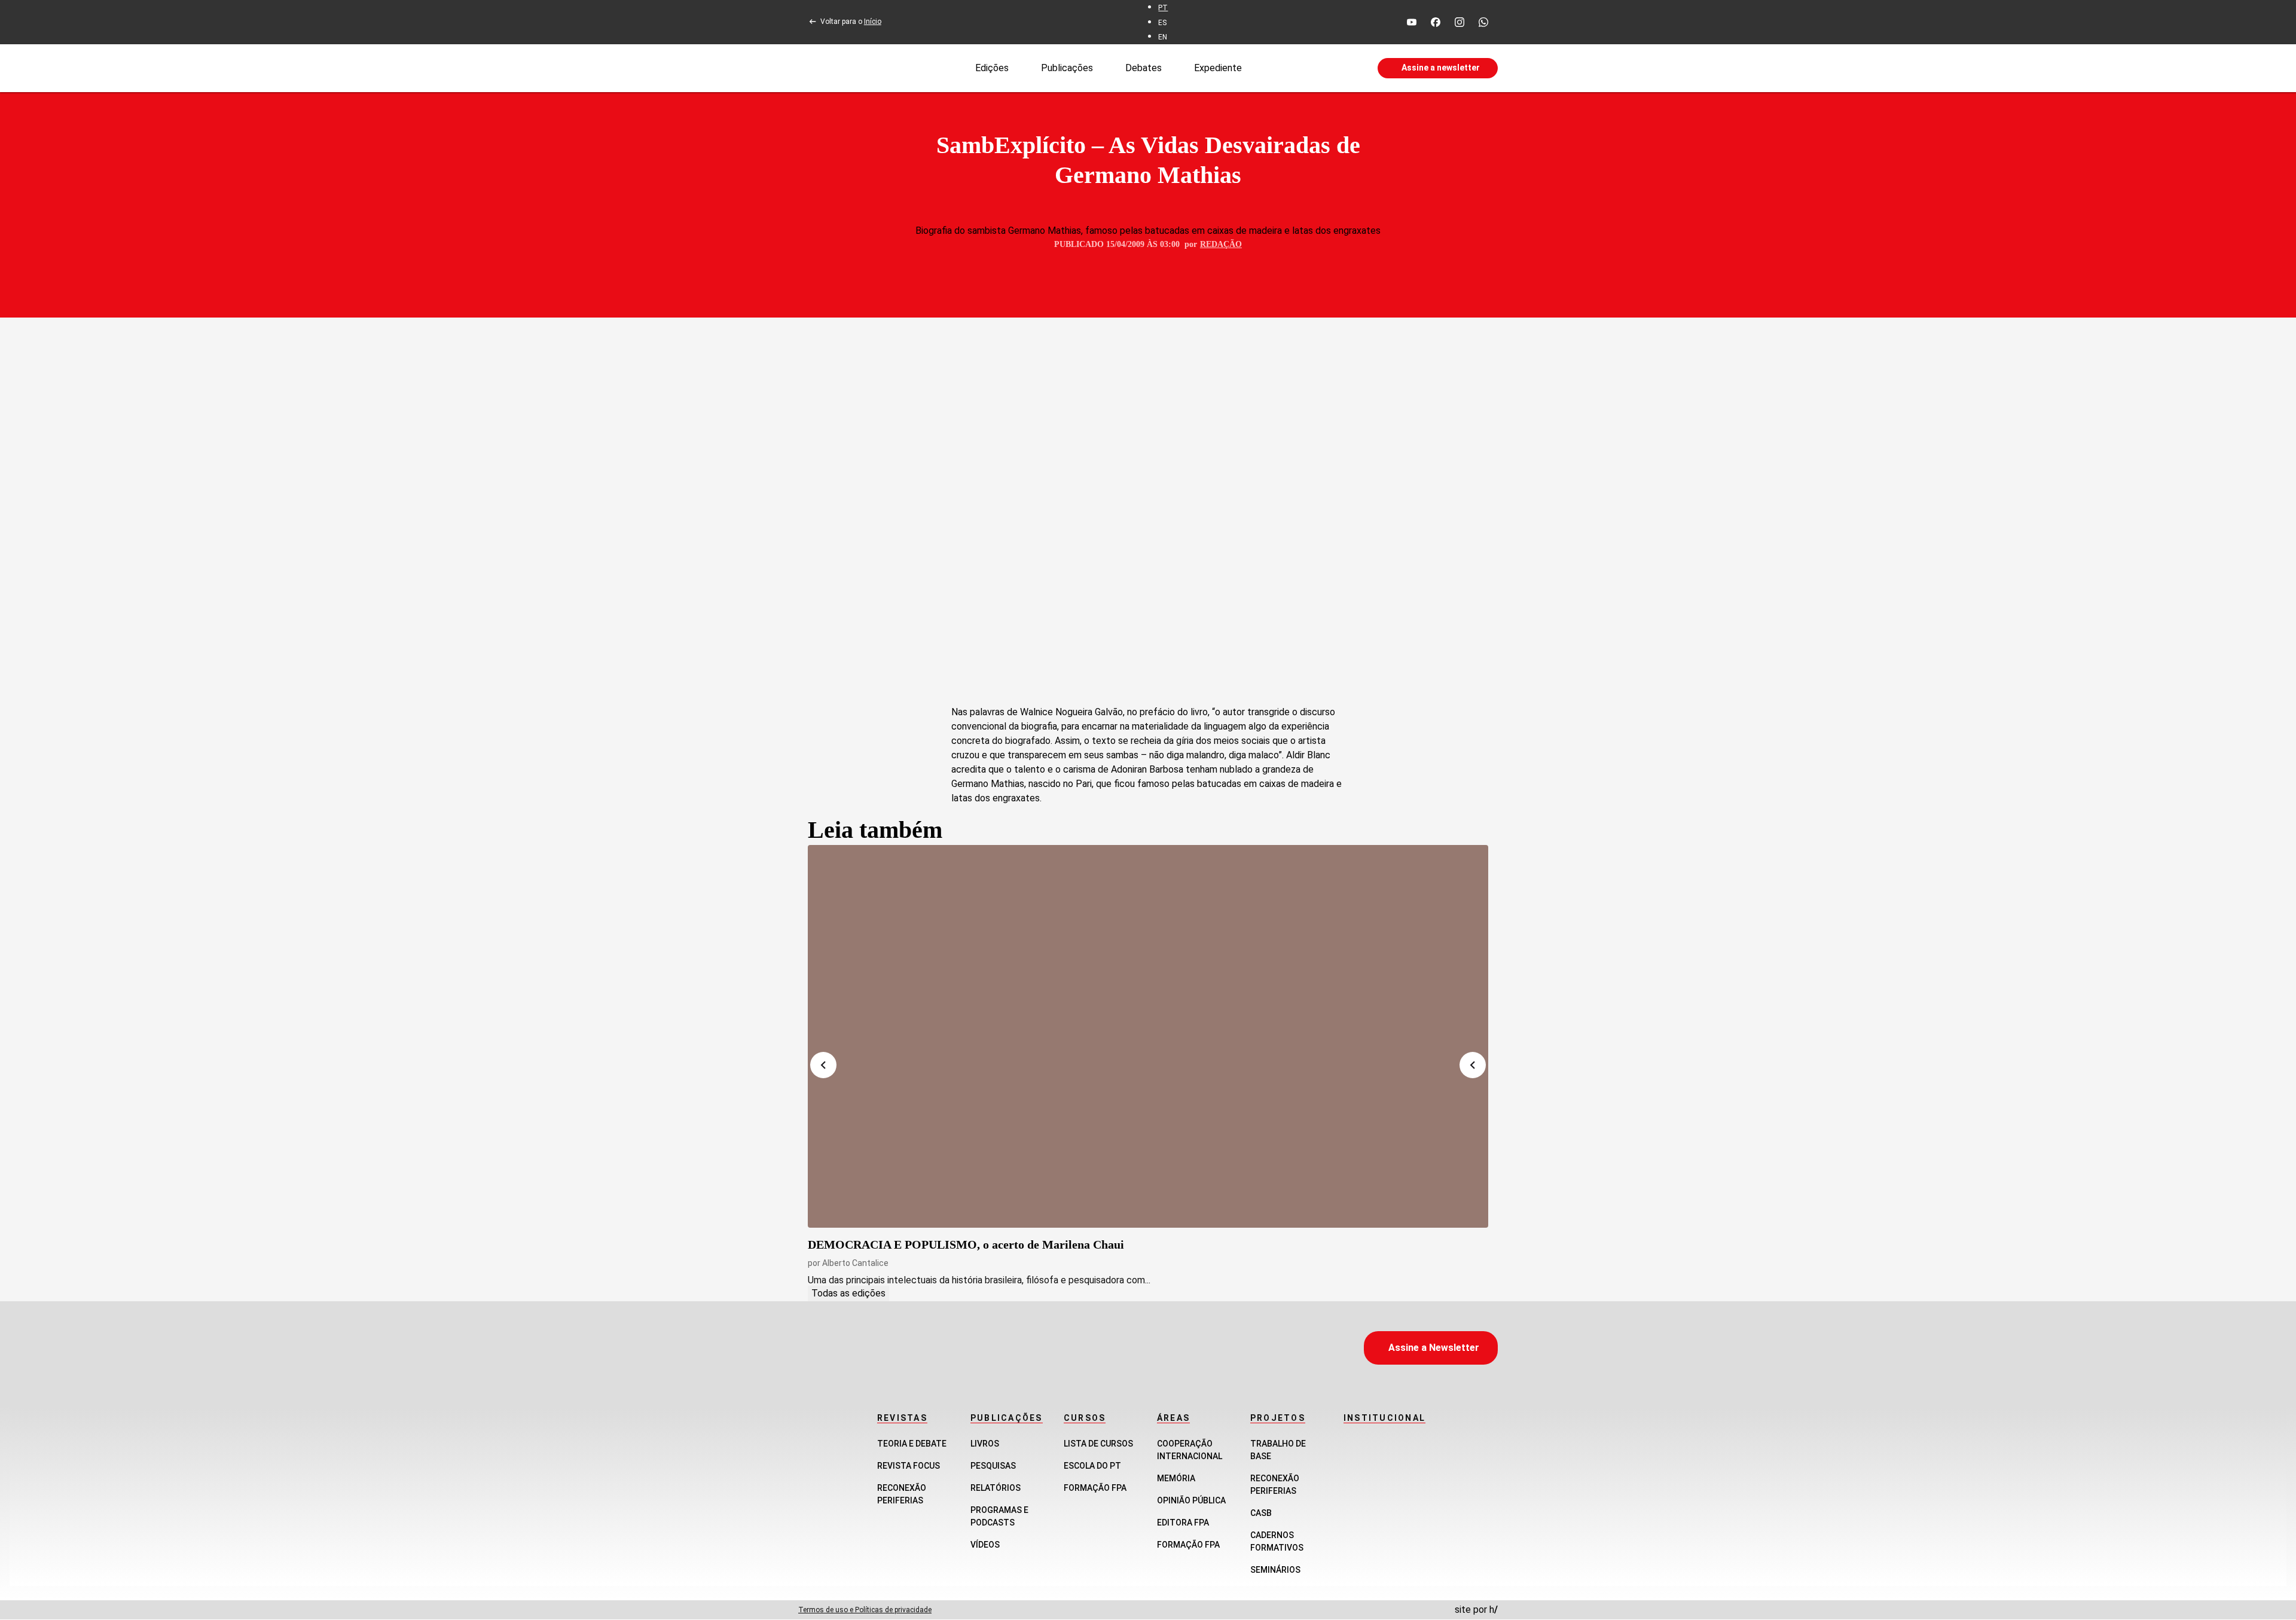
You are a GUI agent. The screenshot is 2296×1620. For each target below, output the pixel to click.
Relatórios (996, 1488)
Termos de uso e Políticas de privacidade (865, 1610)
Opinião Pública (1191, 1500)
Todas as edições (848, 1293)
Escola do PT (1092, 1466)
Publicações (1067, 67)
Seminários (1275, 1570)
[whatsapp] (1483, 22)
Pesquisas (993, 1466)
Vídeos (985, 1545)
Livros (985, 1444)
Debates (1144, 67)
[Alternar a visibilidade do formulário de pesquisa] (1309, 68)
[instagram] (1460, 22)
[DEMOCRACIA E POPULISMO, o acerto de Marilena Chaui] (1148, 1036)
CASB (1261, 1513)
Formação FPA (1095, 1488)
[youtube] (1412, 22)
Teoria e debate (912, 1444)
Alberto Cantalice (855, 1263)
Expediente (1218, 67)
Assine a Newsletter (1434, 1348)
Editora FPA (1183, 1523)
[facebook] (1436, 22)
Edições (992, 67)
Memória (1176, 1478)
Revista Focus (909, 1466)
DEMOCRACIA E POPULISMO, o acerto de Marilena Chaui (966, 1244)
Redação (1221, 244)
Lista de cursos (1098, 1444)
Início (873, 22)
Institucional (1384, 1418)
